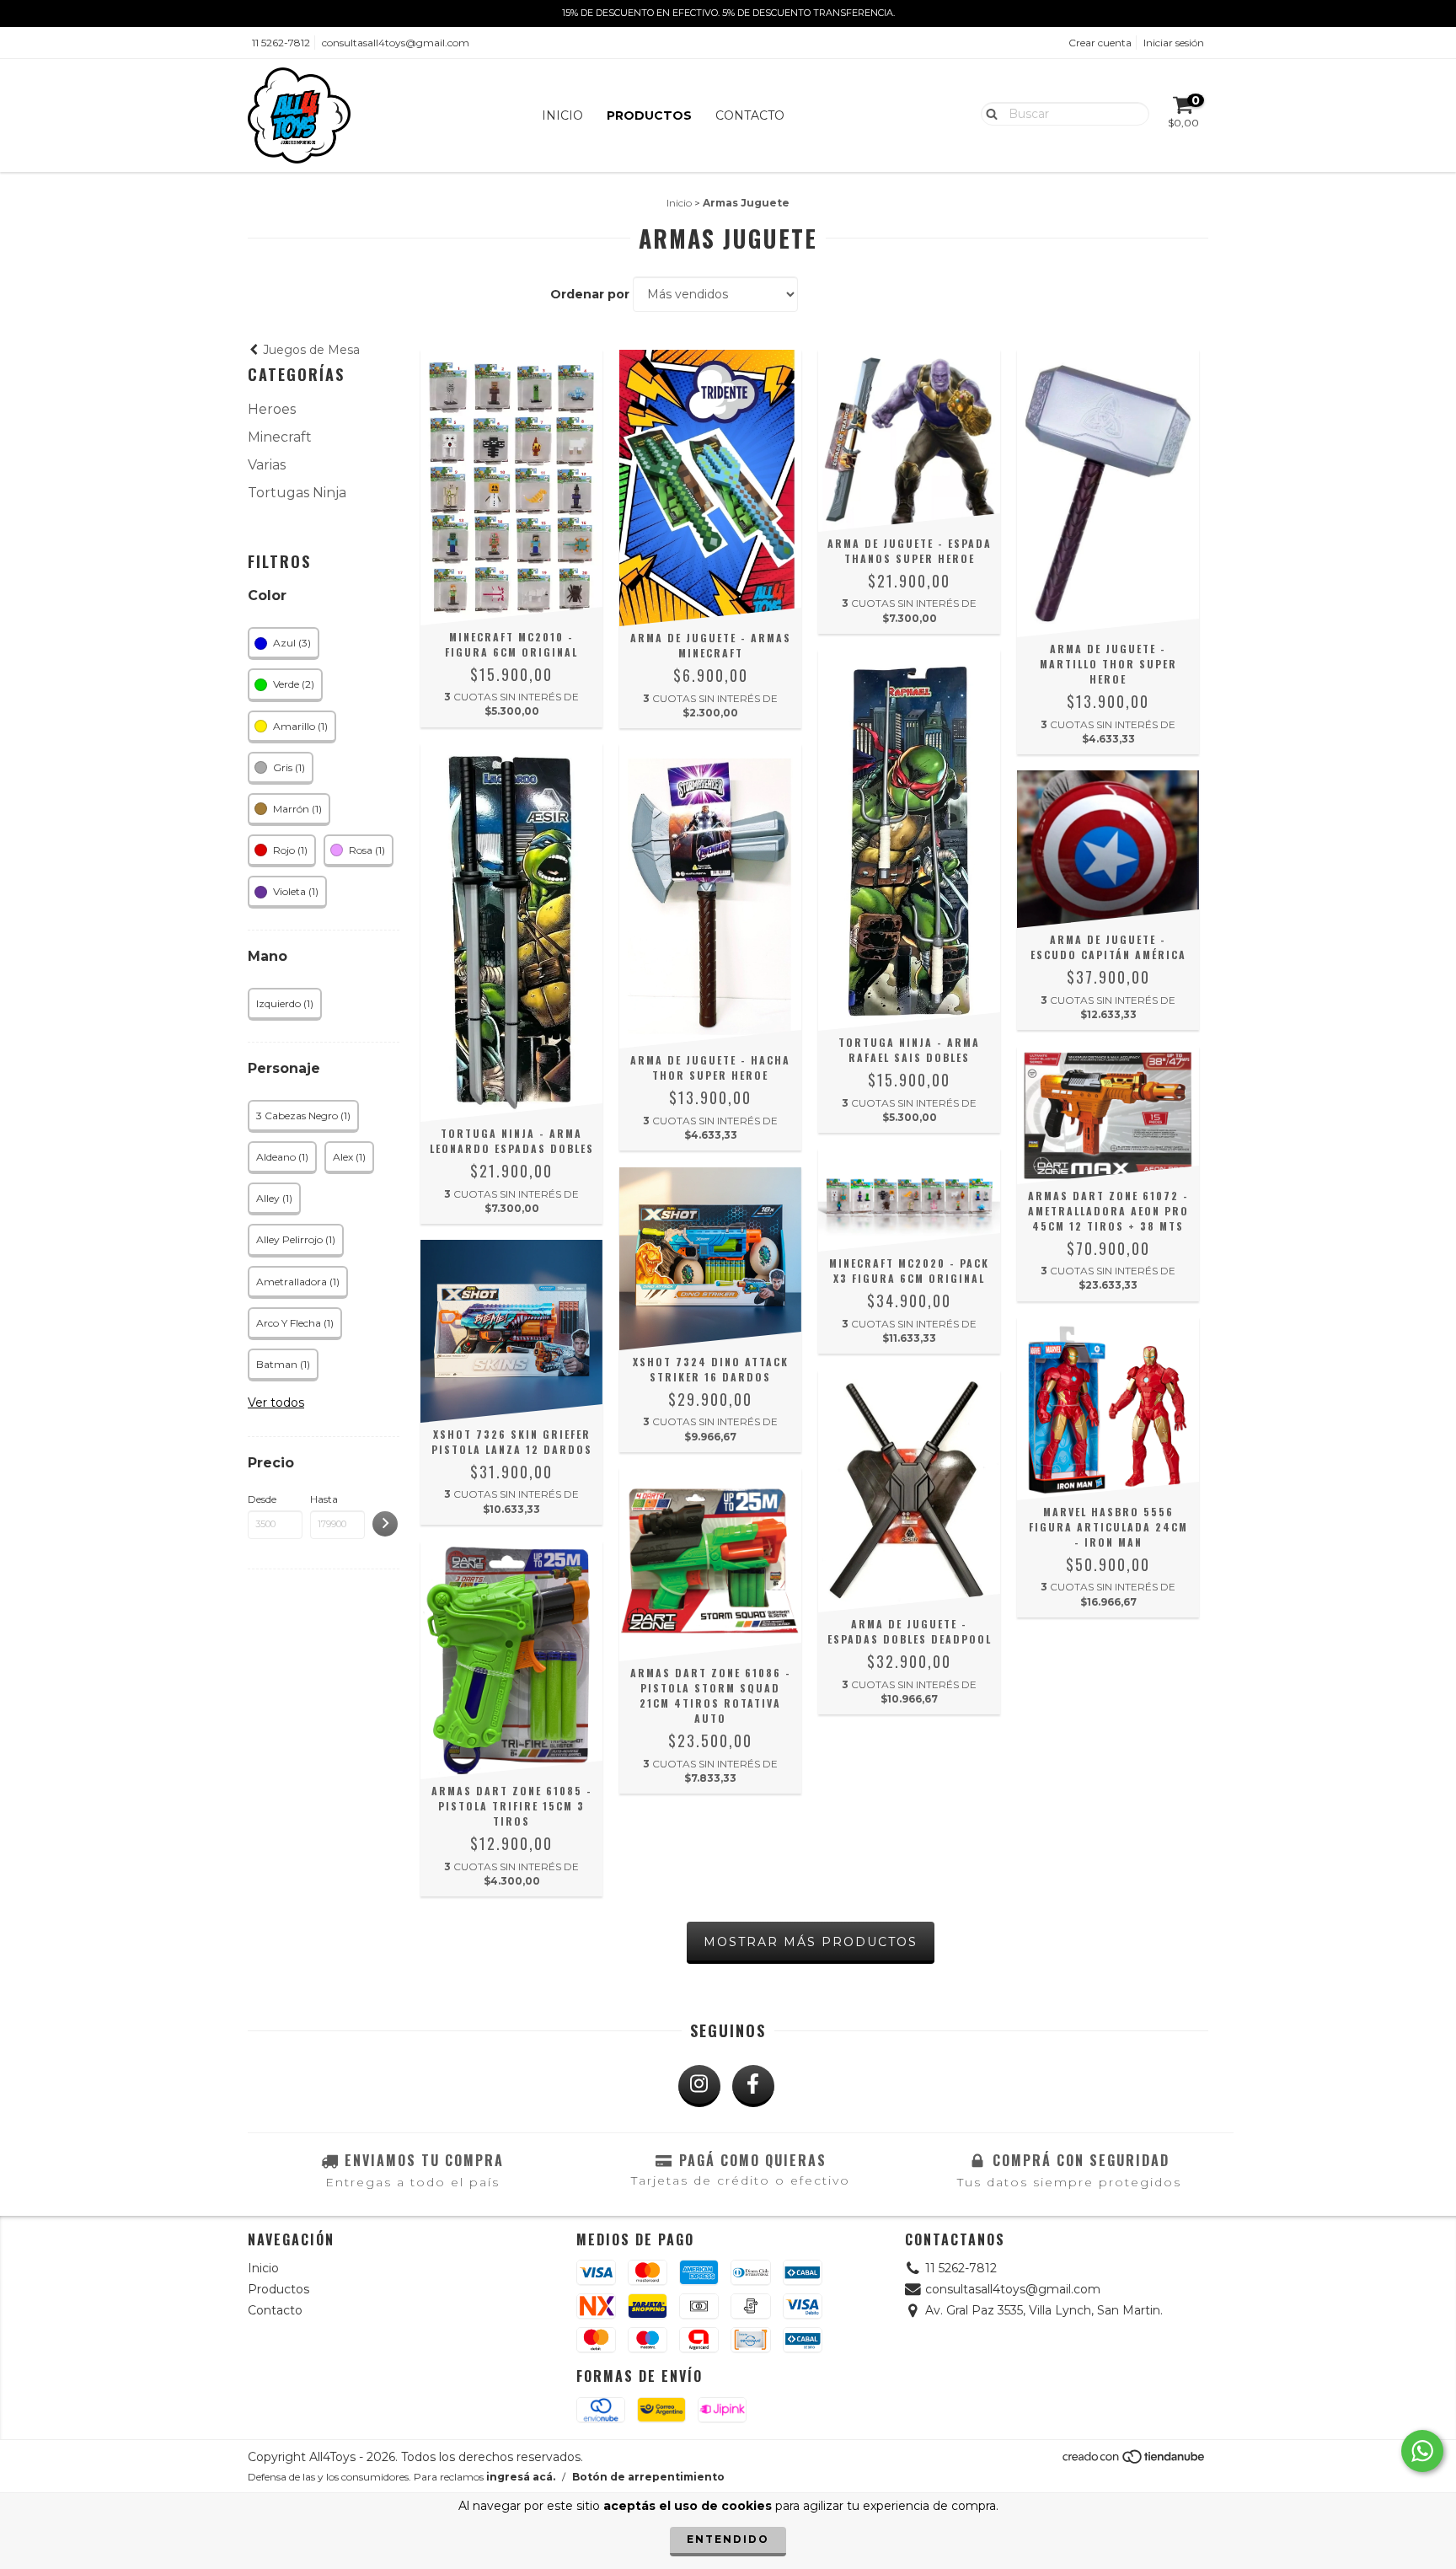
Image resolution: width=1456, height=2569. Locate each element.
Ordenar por (590, 294)
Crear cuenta (1100, 43)
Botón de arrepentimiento (648, 2477)
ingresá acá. (521, 2477)
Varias (267, 465)
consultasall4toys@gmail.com (396, 43)
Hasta (324, 1499)
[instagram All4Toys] (699, 2086)
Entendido (728, 2539)
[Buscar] (988, 113)
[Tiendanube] (1135, 2461)
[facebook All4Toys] (753, 2086)
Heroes (272, 409)
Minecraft (280, 437)
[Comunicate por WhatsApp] (1422, 2451)
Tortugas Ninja (297, 493)
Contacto (750, 115)
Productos (649, 115)
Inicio (562, 115)
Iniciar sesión (1174, 43)
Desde (262, 1499)
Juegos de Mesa (310, 350)
